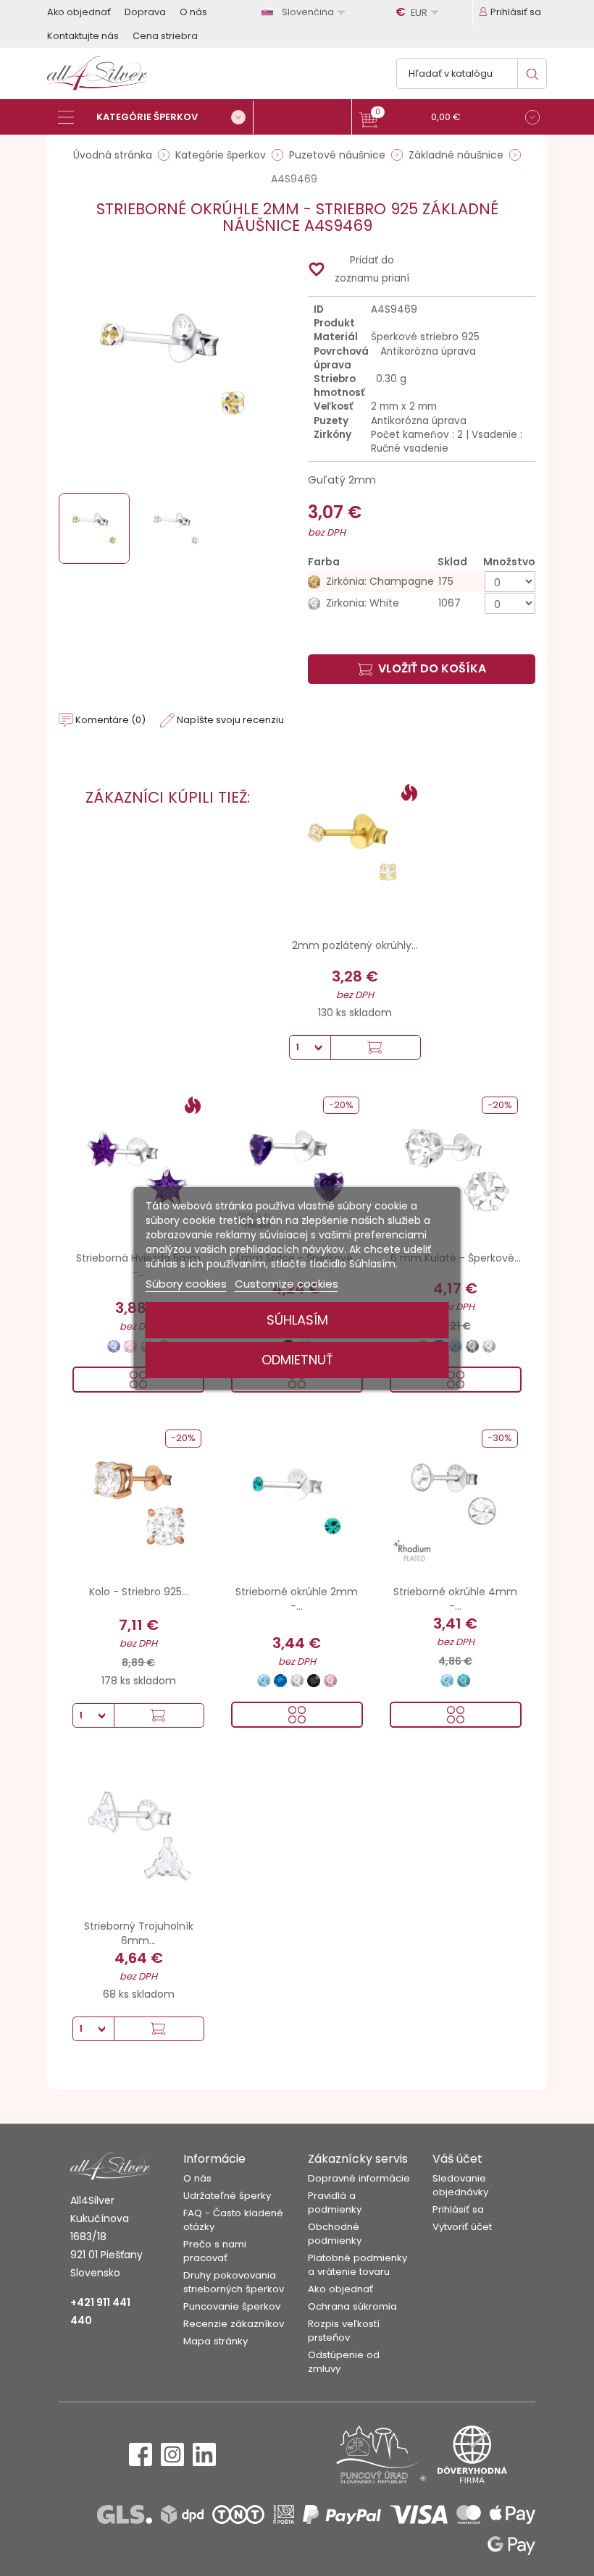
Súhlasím (297, 1320)
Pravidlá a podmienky (335, 2203)
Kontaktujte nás (83, 36)
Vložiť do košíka (432, 668)
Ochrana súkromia (352, 2306)
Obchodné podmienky (335, 2234)
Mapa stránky (216, 2341)
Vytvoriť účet (462, 2227)
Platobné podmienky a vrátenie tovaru (357, 2265)
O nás (193, 12)
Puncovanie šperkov (232, 2306)
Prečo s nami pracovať (215, 2251)
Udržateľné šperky (227, 2196)
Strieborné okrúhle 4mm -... (455, 1599)
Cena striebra (165, 36)
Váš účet (457, 2159)
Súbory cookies (186, 1284)
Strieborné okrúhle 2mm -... (297, 1599)
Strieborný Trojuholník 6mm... (139, 1933)
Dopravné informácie (359, 2178)
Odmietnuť (297, 1360)
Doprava (145, 12)
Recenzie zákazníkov (234, 2324)
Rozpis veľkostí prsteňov (344, 2331)
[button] (449, 119)
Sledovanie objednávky (460, 2185)
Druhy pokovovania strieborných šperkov (234, 2282)
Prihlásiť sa (458, 2209)
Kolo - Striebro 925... (139, 1592)
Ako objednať (79, 12)
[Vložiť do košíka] (375, 1047)
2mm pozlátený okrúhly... (355, 945)
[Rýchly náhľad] (297, 1715)
